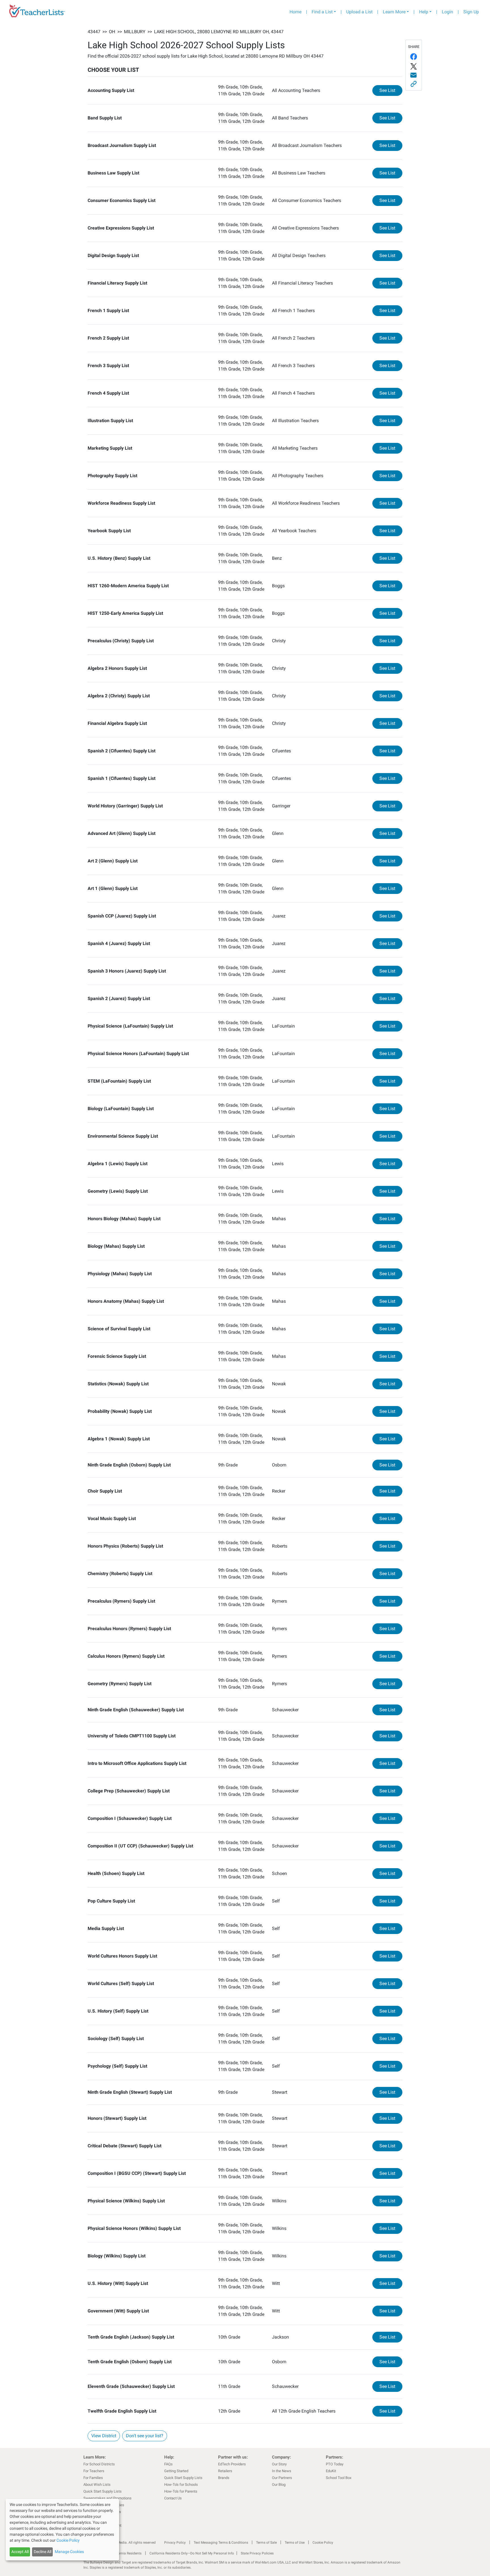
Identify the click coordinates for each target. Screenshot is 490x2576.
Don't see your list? (145, 2436)
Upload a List (359, 12)
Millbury (135, 32)
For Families (93, 2478)
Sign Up (471, 12)
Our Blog (279, 2485)
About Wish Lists (97, 2485)
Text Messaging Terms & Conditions (221, 2543)
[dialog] (62, 2530)
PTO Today (335, 2464)
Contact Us (173, 2498)
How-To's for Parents (181, 2491)
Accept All (20, 2552)
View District (104, 2436)
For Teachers (94, 2471)
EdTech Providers (232, 2464)
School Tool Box (339, 2478)
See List (391, 90)
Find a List (322, 12)
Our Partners (282, 2478)
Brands (224, 2478)
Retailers (225, 2471)
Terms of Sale (266, 2543)
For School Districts (99, 2464)
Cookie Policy (323, 2543)
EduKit (331, 2471)
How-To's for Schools (181, 2485)
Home (295, 12)
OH (112, 32)
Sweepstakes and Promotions (107, 2498)
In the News (282, 2471)
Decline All (43, 2552)
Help (424, 12)
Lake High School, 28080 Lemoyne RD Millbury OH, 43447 (219, 32)
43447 (94, 32)
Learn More (394, 12)
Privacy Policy (175, 2543)
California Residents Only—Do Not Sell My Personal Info (192, 2553)
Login (447, 12)
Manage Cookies (69, 2552)
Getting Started (176, 2471)
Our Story (279, 2464)
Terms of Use (295, 2543)
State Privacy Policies (257, 2553)
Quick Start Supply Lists (103, 2491)
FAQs (168, 2464)
